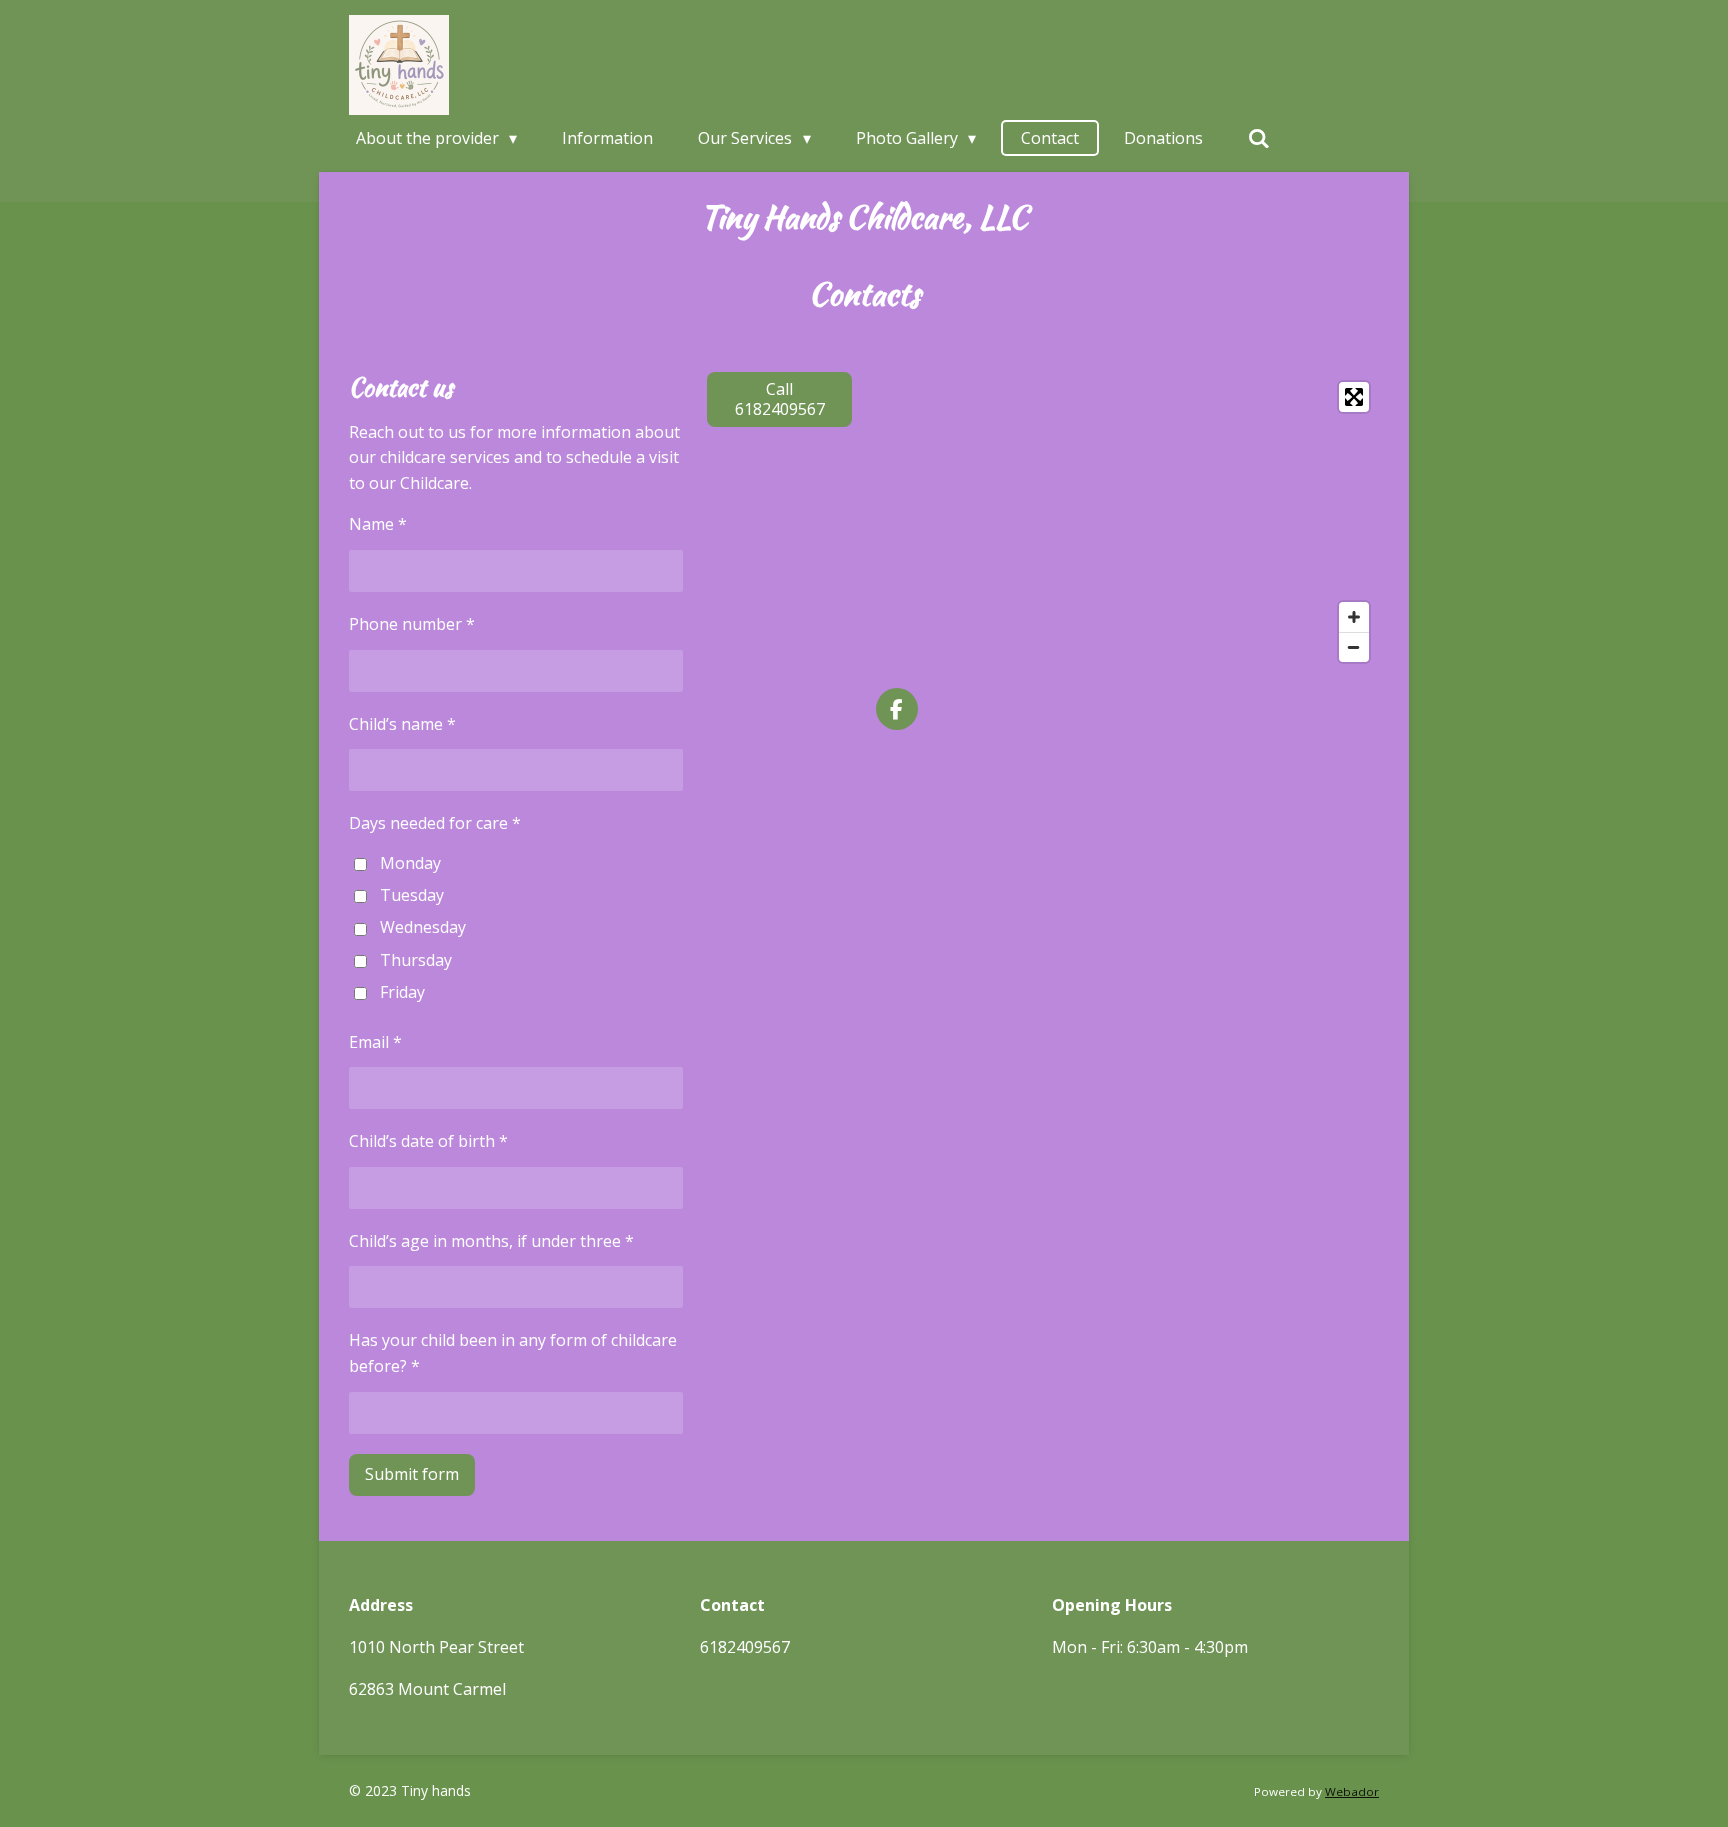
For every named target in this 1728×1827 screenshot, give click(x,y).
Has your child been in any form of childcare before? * (513, 1353)
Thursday (416, 960)
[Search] (1259, 138)
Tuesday (412, 895)
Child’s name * (402, 724)
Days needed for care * (435, 823)
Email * (375, 1042)
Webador (1352, 1791)
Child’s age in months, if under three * (491, 1241)
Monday (410, 863)
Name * (378, 524)
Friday (402, 992)
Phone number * (412, 624)
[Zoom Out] (1354, 647)
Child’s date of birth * (428, 1141)
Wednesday (423, 927)
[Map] (1127, 522)
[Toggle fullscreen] (1354, 397)
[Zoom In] (1354, 617)
